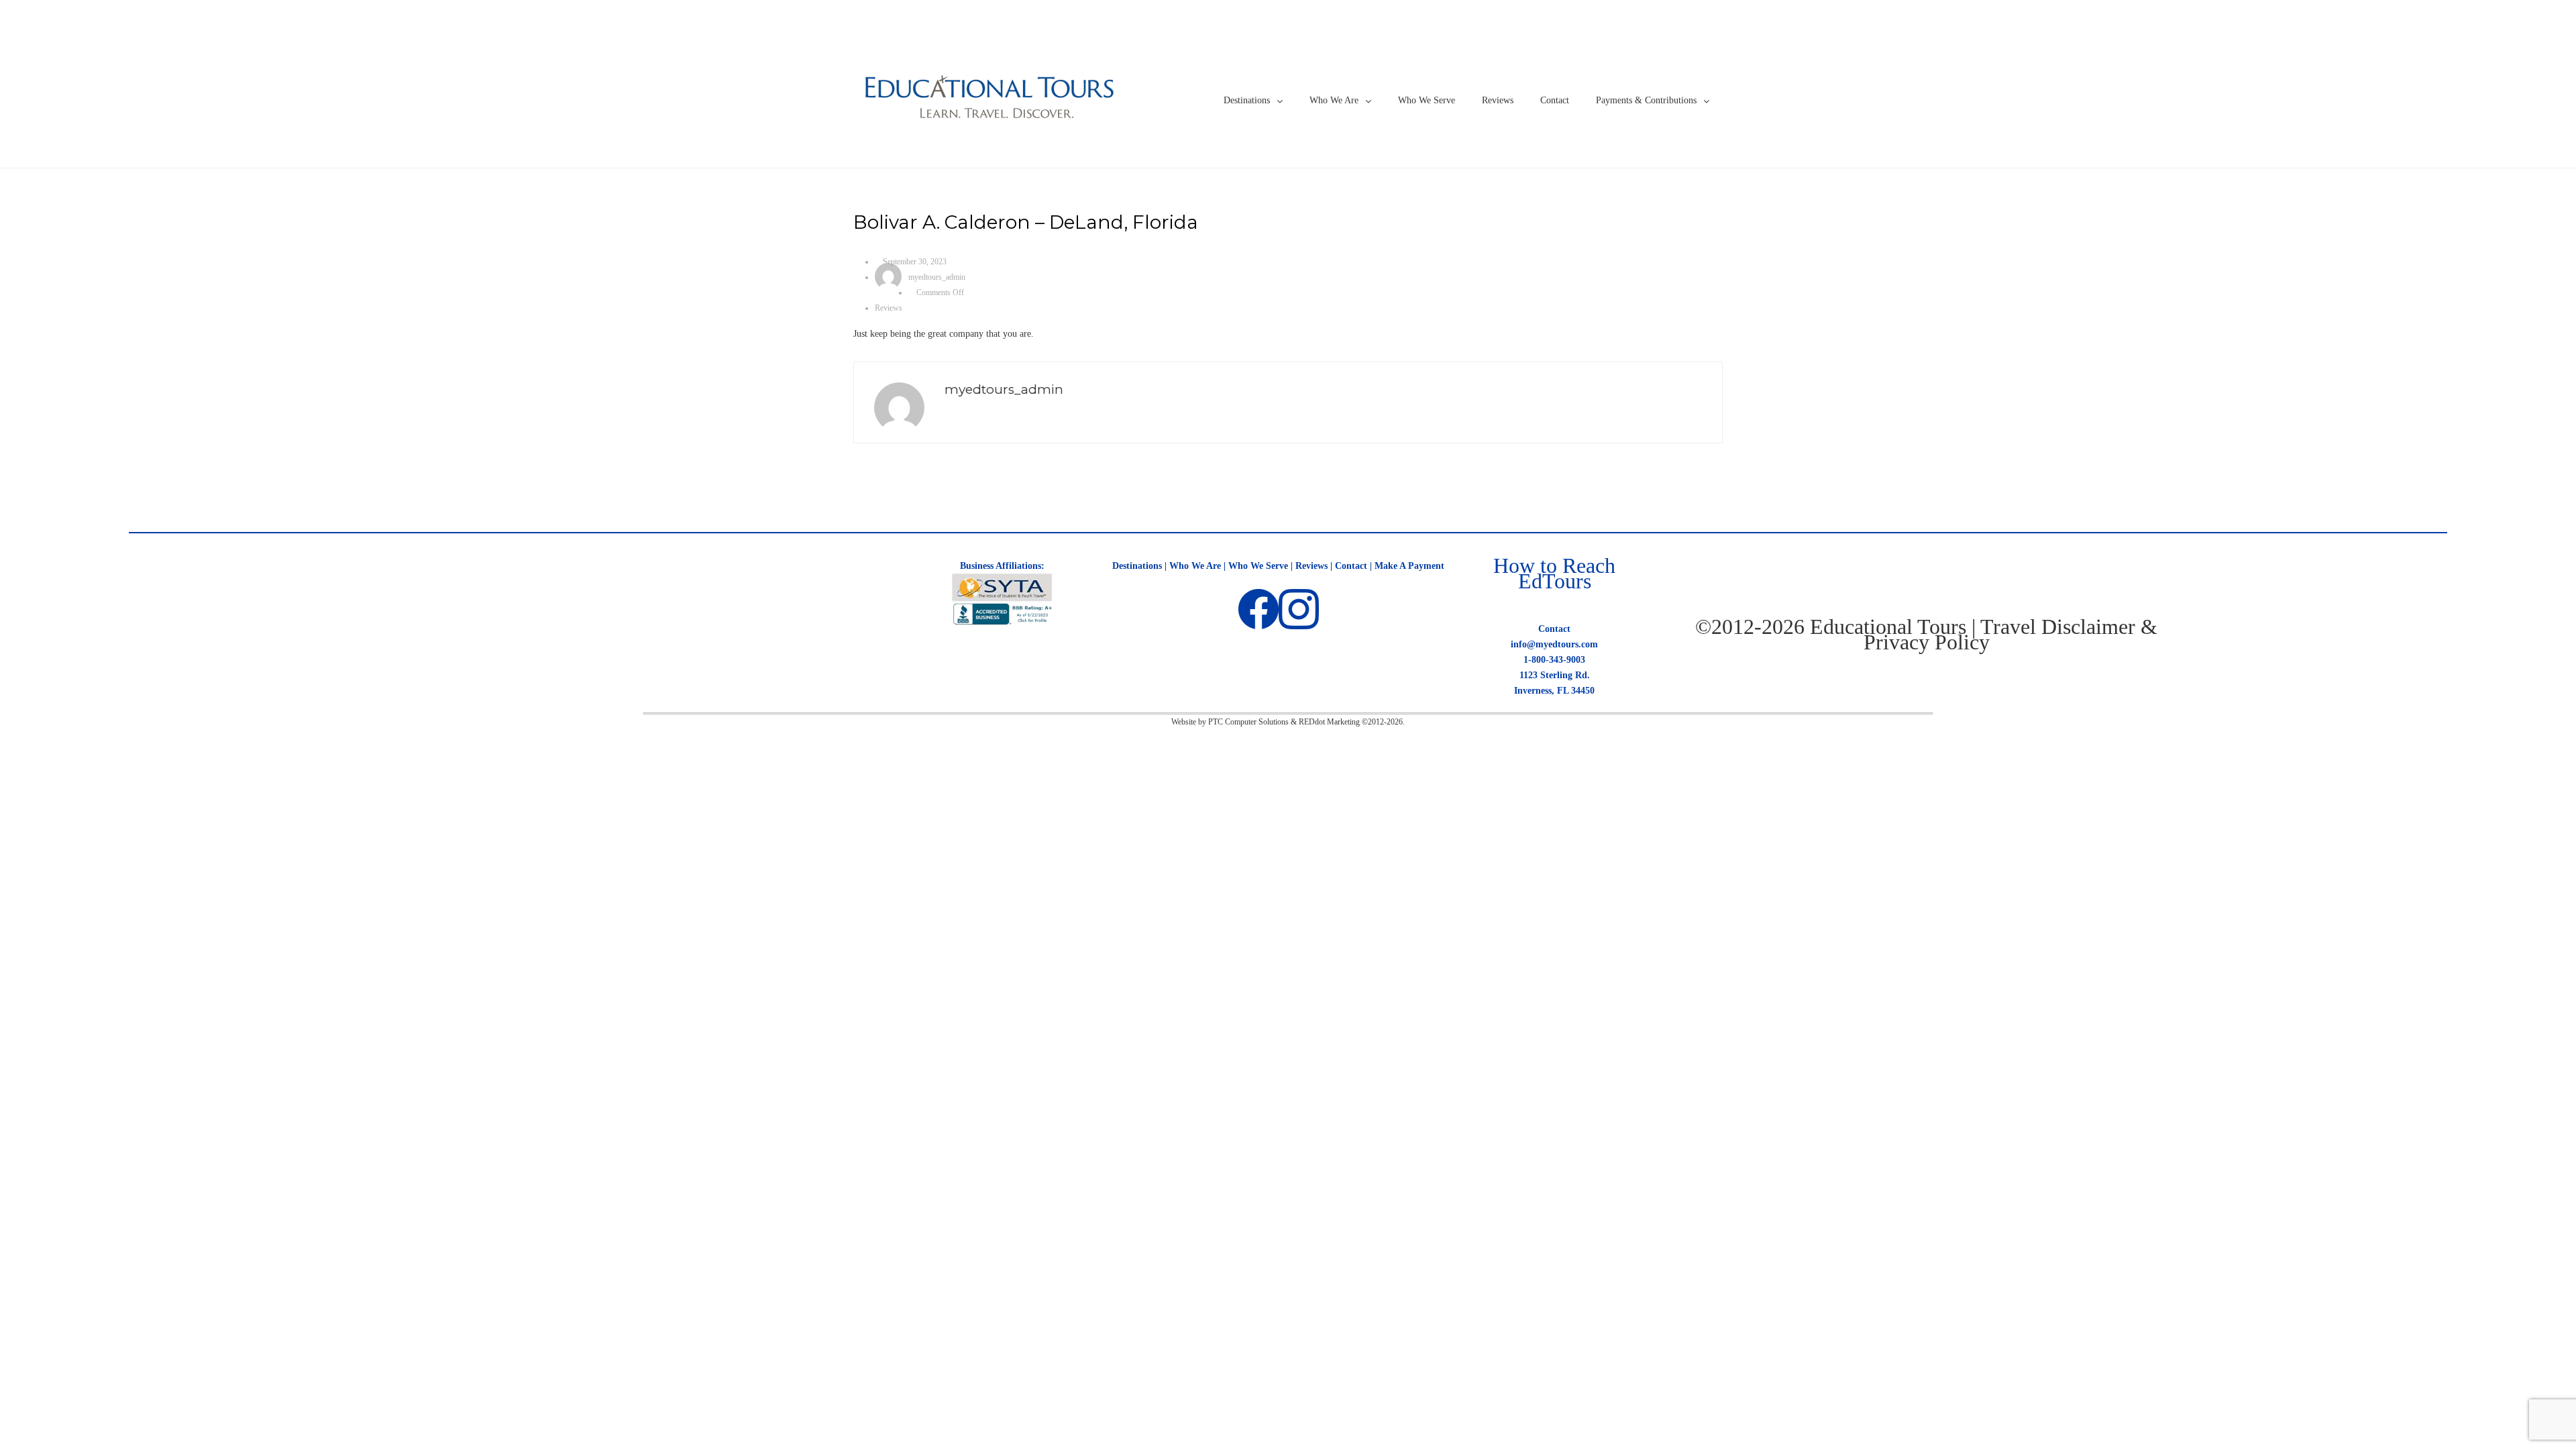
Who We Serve (1427, 100)
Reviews (1498, 100)
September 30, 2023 (915, 262)
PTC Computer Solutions (1248, 722)
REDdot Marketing (1329, 722)
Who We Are (1334, 100)
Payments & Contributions (1646, 100)
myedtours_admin (937, 277)
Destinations (1247, 100)
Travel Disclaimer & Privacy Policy (2011, 634)
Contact (1555, 100)
